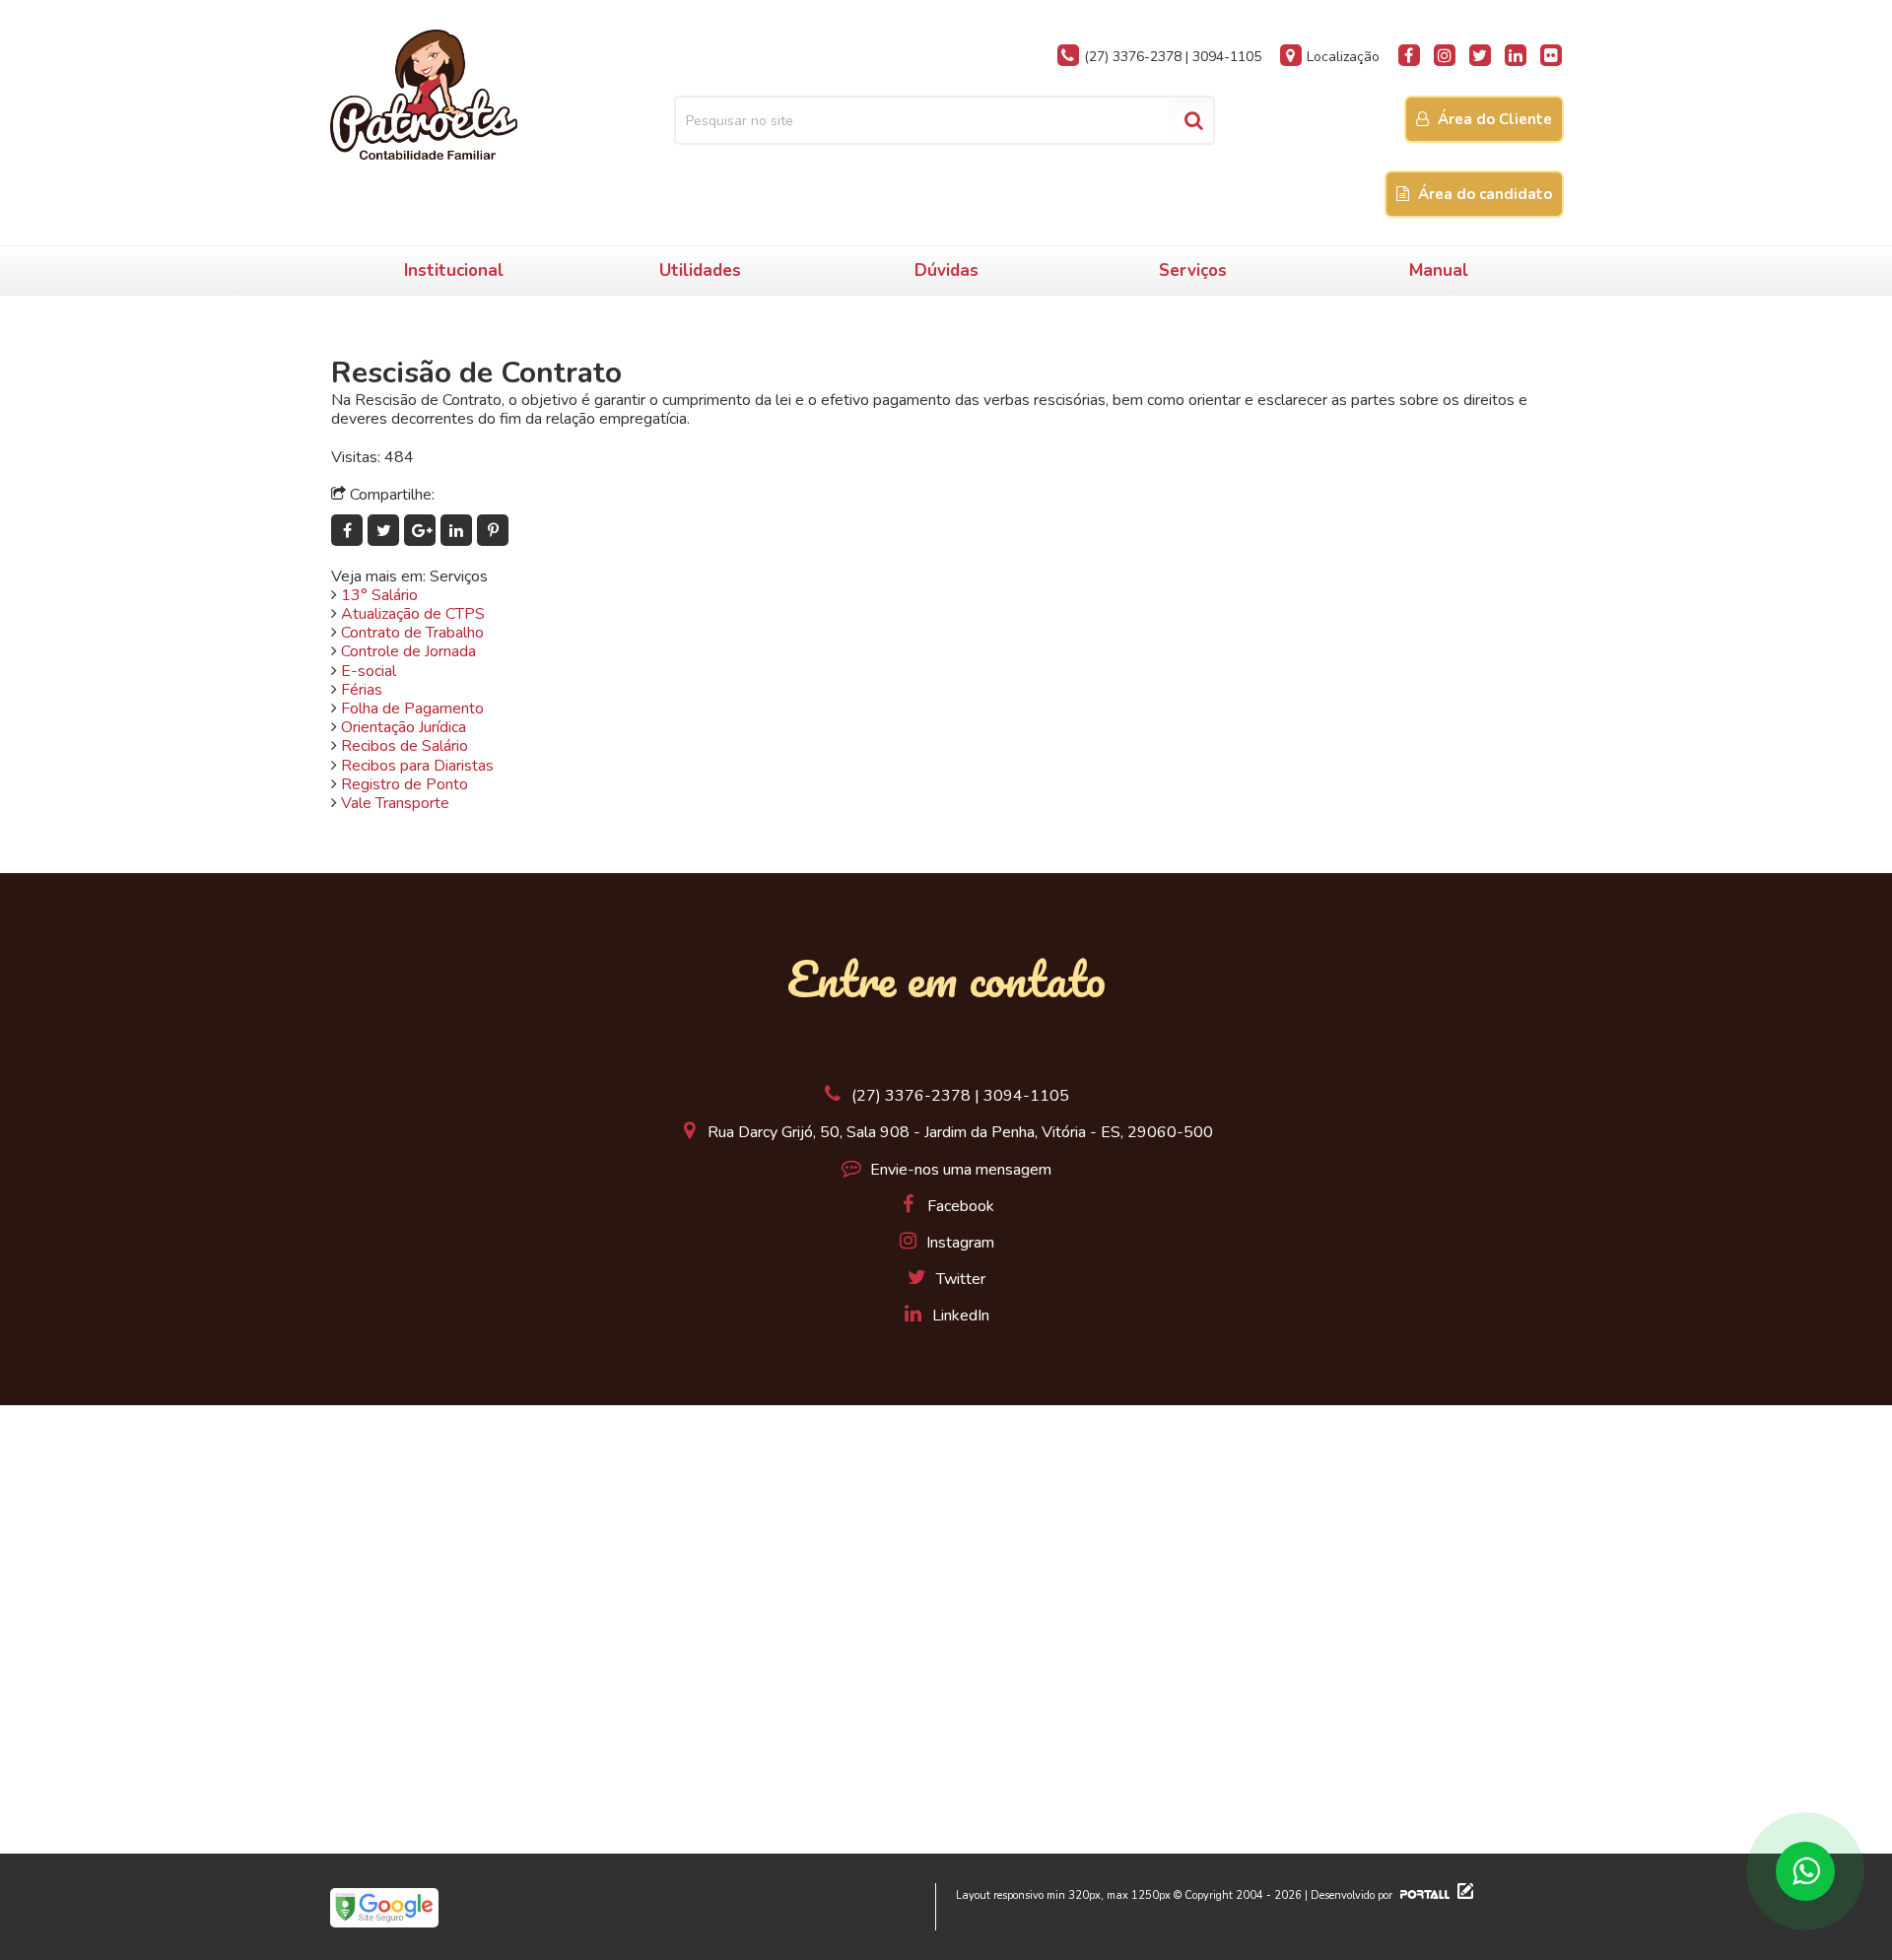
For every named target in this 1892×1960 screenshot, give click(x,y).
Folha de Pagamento (412, 709)
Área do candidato (1483, 194)
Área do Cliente (1493, 119)
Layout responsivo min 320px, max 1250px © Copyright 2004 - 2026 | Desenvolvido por (1176, 1895)
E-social (369, 671)
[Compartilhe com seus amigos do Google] (422, 531)
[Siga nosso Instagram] (1445, 55)
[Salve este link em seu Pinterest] (493, 531)
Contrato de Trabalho (412, 633)
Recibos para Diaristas (417, 766)
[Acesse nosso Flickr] (1551, 55)
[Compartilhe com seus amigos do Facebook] (349, 531)
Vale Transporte (395, 803)
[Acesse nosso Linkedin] (1516, 55)
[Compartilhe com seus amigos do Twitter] (386, 531)
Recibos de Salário (405, 746)
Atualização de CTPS (413, 614)
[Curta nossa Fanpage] (1409, 55)
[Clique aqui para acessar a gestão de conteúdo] (1463, 1895)
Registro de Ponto (405, 784)
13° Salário (379, 595)
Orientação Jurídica (404, 727)
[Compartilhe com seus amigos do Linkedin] (459, 531)
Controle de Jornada (408, 651)
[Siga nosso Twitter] (1480, 55)
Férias (362, 690)
